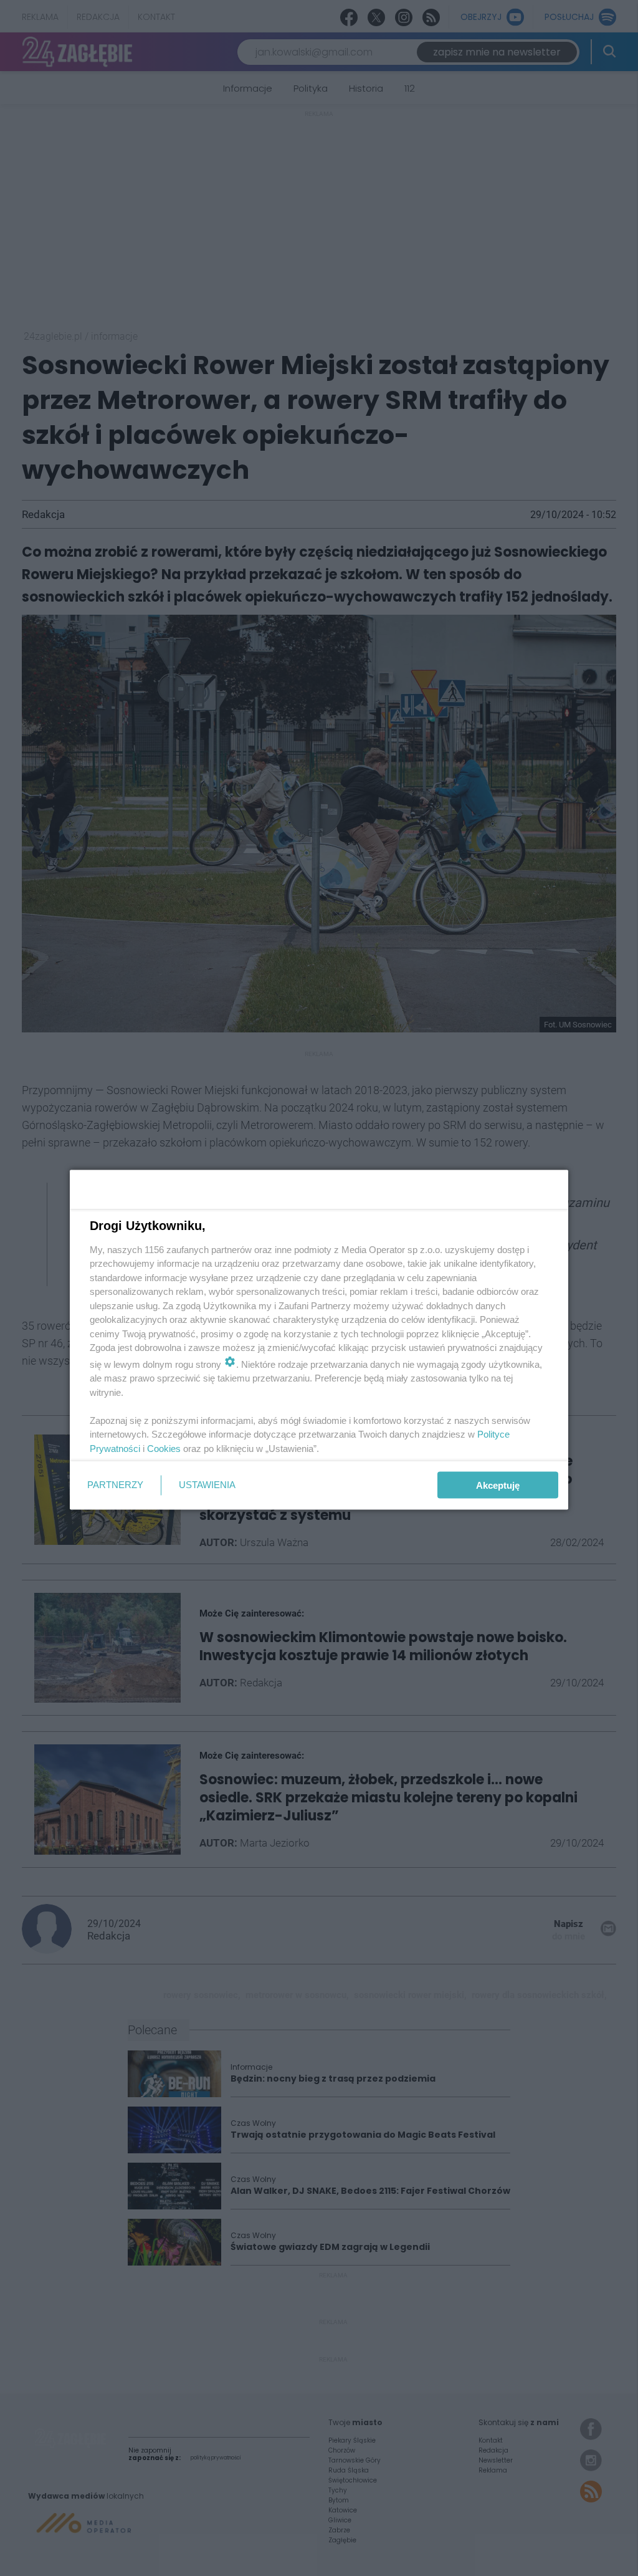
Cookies (164, 1448)
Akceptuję (498, 1485)
